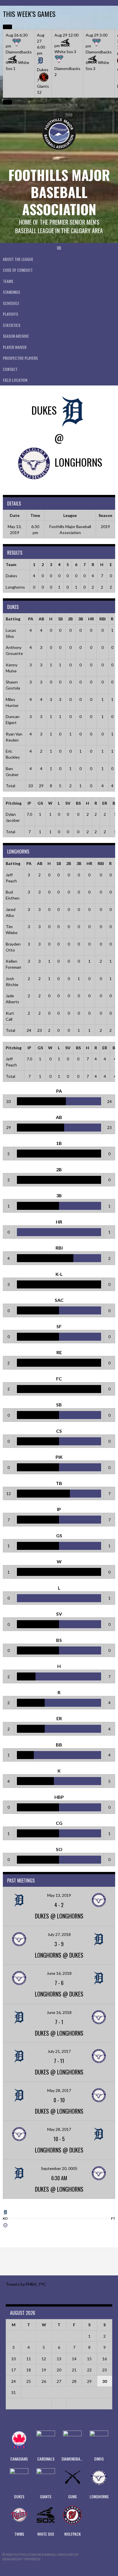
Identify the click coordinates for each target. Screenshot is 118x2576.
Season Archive (16, 336)
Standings (11, 292)
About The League (18, 259)
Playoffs (10, 314)
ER (105, 803)
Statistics (12, 325)
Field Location (15, 380)
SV (68, 803)
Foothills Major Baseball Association (59, 192)
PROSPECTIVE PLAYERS (20, 358)
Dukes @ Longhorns (59, 1916)
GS (40, 803)
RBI (103, 619)
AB (41, 619)
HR (91, 619)
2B (70, 619)
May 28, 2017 (59, 2090)
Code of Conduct (18, 270)
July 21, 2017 (59, 2051)
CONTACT (10, 369)
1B (60, 619)
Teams (8, 281)
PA (31, 619)
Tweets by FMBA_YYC (26, 2284)
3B (81, 619)
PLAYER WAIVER (15, 347)
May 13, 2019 (59, 1895)
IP (29, 803)
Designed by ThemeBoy (21, 2559)
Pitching (14, 803)
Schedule (11, 303)
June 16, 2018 (59, 1973)
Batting (13, 619)
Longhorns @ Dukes (59, 1955)
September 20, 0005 (59, 2168)
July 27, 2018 (59, 1934)
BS (78, 803)
